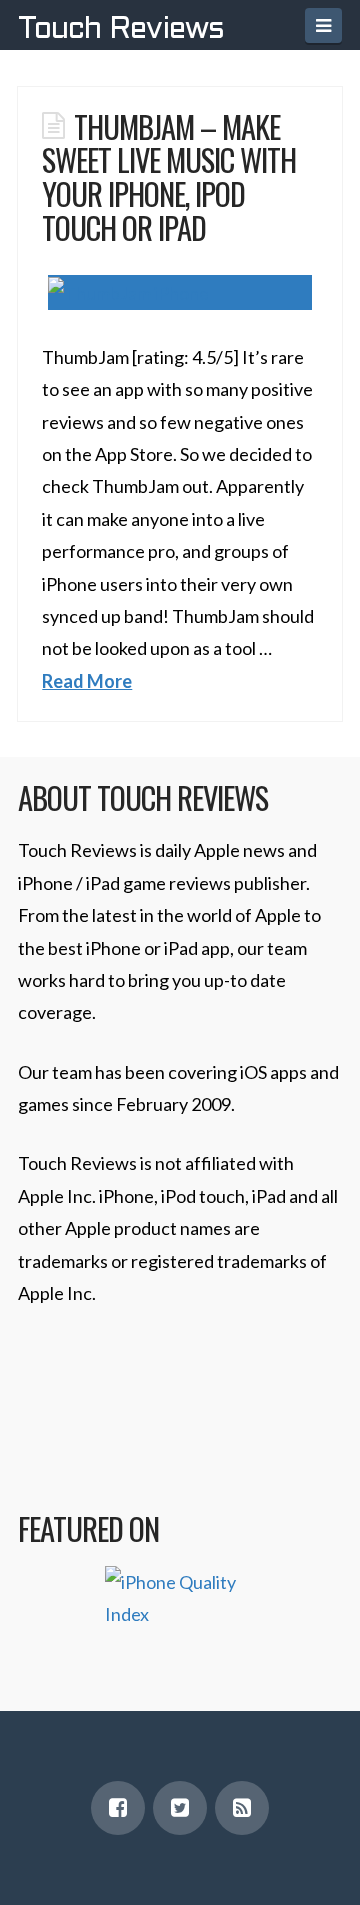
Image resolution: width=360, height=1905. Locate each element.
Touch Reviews (121, 30)
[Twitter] (180, 1808)
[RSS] (242, 1808)
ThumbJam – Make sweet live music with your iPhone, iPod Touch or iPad (169, 176)
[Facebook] (118, 1808)
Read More (87, 681)
